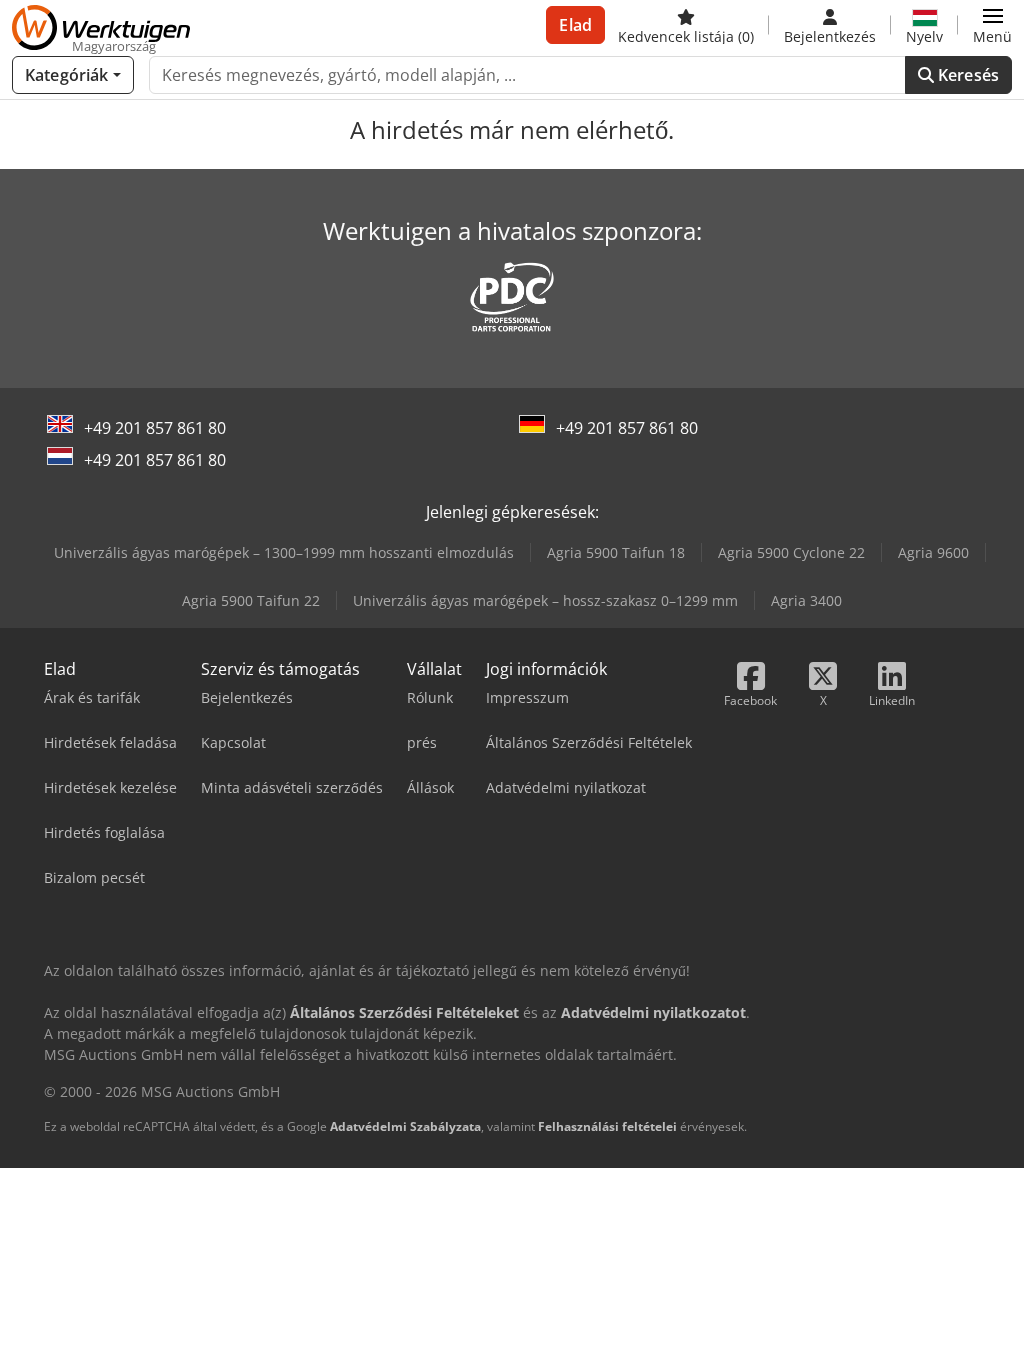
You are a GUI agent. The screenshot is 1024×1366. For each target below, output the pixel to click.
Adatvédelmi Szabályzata (405, 1126)
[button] (992, 25)
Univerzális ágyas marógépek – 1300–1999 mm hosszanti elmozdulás (284, 552)
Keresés (966, 75)
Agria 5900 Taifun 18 (616, 552)
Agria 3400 (806, 600)
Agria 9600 (933, 552)
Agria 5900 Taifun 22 (251, 600)
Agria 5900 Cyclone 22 (791, 552)
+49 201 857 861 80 (155, 428)
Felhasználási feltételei (607, 1126)
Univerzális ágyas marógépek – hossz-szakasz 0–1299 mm (545, 600)
